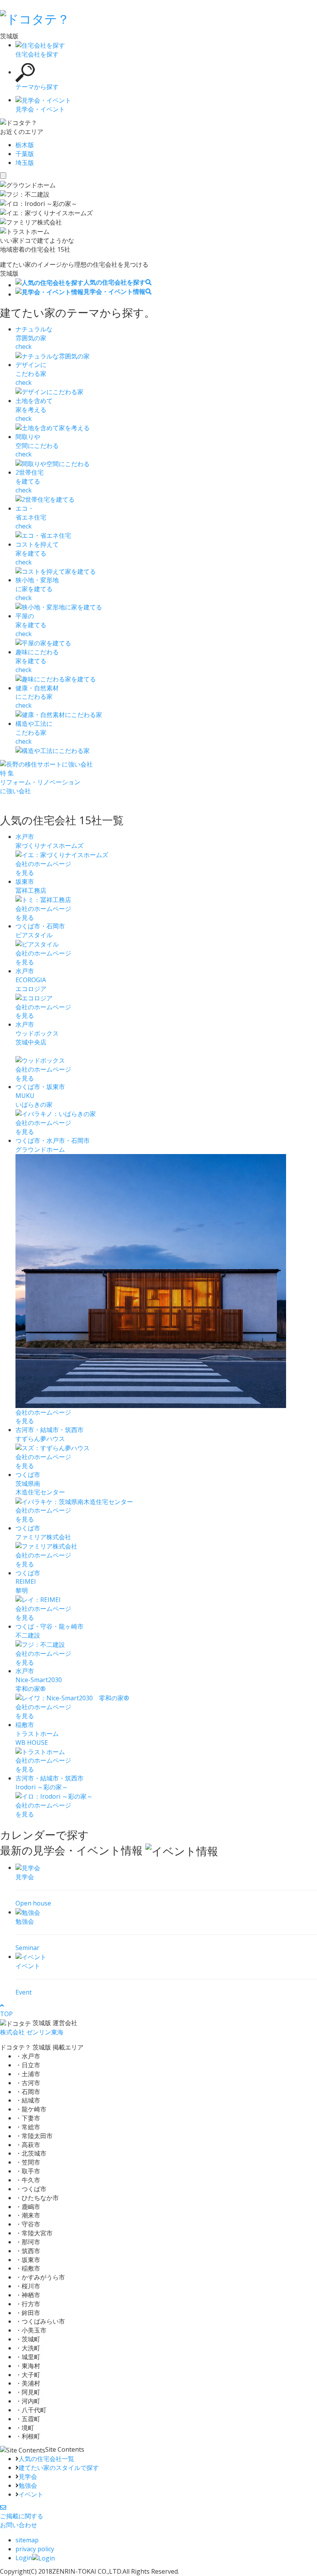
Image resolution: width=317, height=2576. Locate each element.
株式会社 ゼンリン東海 (32, 2032)
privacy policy (35, 2549)
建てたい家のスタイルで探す (59, 2468)
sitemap (27, 2540)
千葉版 (25, 154)
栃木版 (25, 145)
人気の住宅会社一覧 (46, 2459)
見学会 (28, 2477)
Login (24, 2558)
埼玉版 (25, 163)
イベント (31, 2494)
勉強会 (28, 2485)
